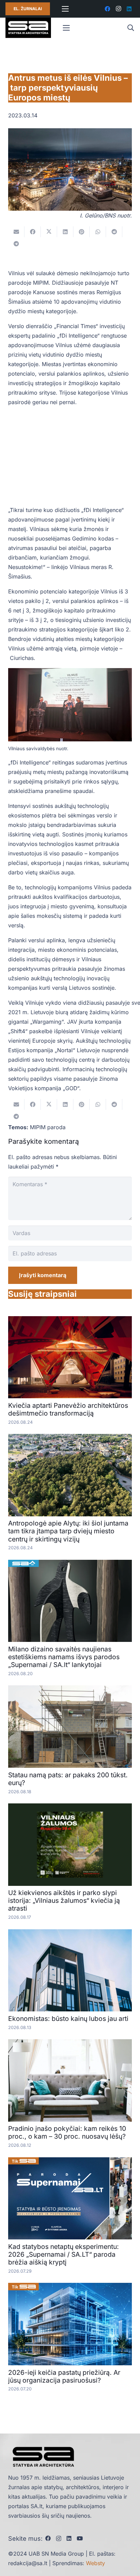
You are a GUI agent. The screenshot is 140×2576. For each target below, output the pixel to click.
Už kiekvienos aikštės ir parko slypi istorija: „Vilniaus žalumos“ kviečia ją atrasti (64, 1900)
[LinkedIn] (129, 9)
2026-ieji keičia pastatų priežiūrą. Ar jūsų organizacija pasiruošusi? (64, 2376)
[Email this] (16, 232)
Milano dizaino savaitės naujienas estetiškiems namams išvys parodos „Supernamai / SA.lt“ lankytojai (64, 1657)
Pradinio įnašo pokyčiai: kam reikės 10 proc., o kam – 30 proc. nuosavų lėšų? (67, 2132)
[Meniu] (65, 9)
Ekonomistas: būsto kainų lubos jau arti (68, 2019)
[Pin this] (82, 232)
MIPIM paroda (48, 1127)
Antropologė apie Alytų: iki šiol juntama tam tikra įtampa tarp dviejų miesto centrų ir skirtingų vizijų (68, 1531)
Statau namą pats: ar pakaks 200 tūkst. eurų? (68, 1779)
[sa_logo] (28, 28)
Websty (95, 2563)
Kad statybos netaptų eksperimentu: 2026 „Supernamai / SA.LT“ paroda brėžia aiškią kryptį (64, 2254)
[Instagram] (118, 9)
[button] (130, 28)
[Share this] (33, 232)
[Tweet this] (49, 232)
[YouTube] (80, 2538)
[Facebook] (107, 9)
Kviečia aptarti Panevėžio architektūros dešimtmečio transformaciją (68, 1409)
